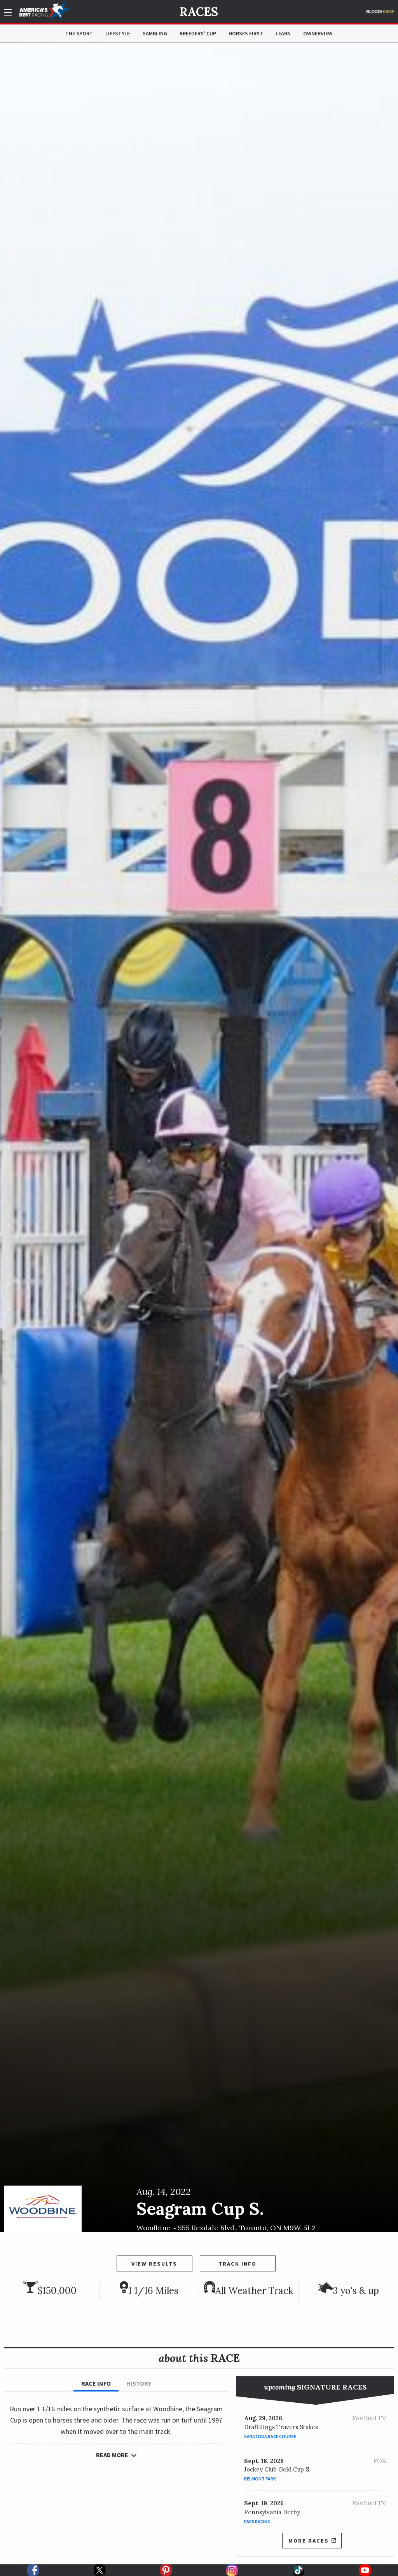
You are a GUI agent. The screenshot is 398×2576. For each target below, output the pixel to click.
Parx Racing (257, 2521)
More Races (309, 2541)
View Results (154, 2264)
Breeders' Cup (198, 33)
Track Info (237, 2264)
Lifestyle (118, 33)
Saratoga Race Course (270, 2436)
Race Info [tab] (96, 2383)
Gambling (155, 33)
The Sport (79, 33)
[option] (199, 1137)
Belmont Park (260, 2479)
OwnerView (318, 33)
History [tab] (139, 2383)
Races (199, 12)
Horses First (246, 33)
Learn (283, 33)
